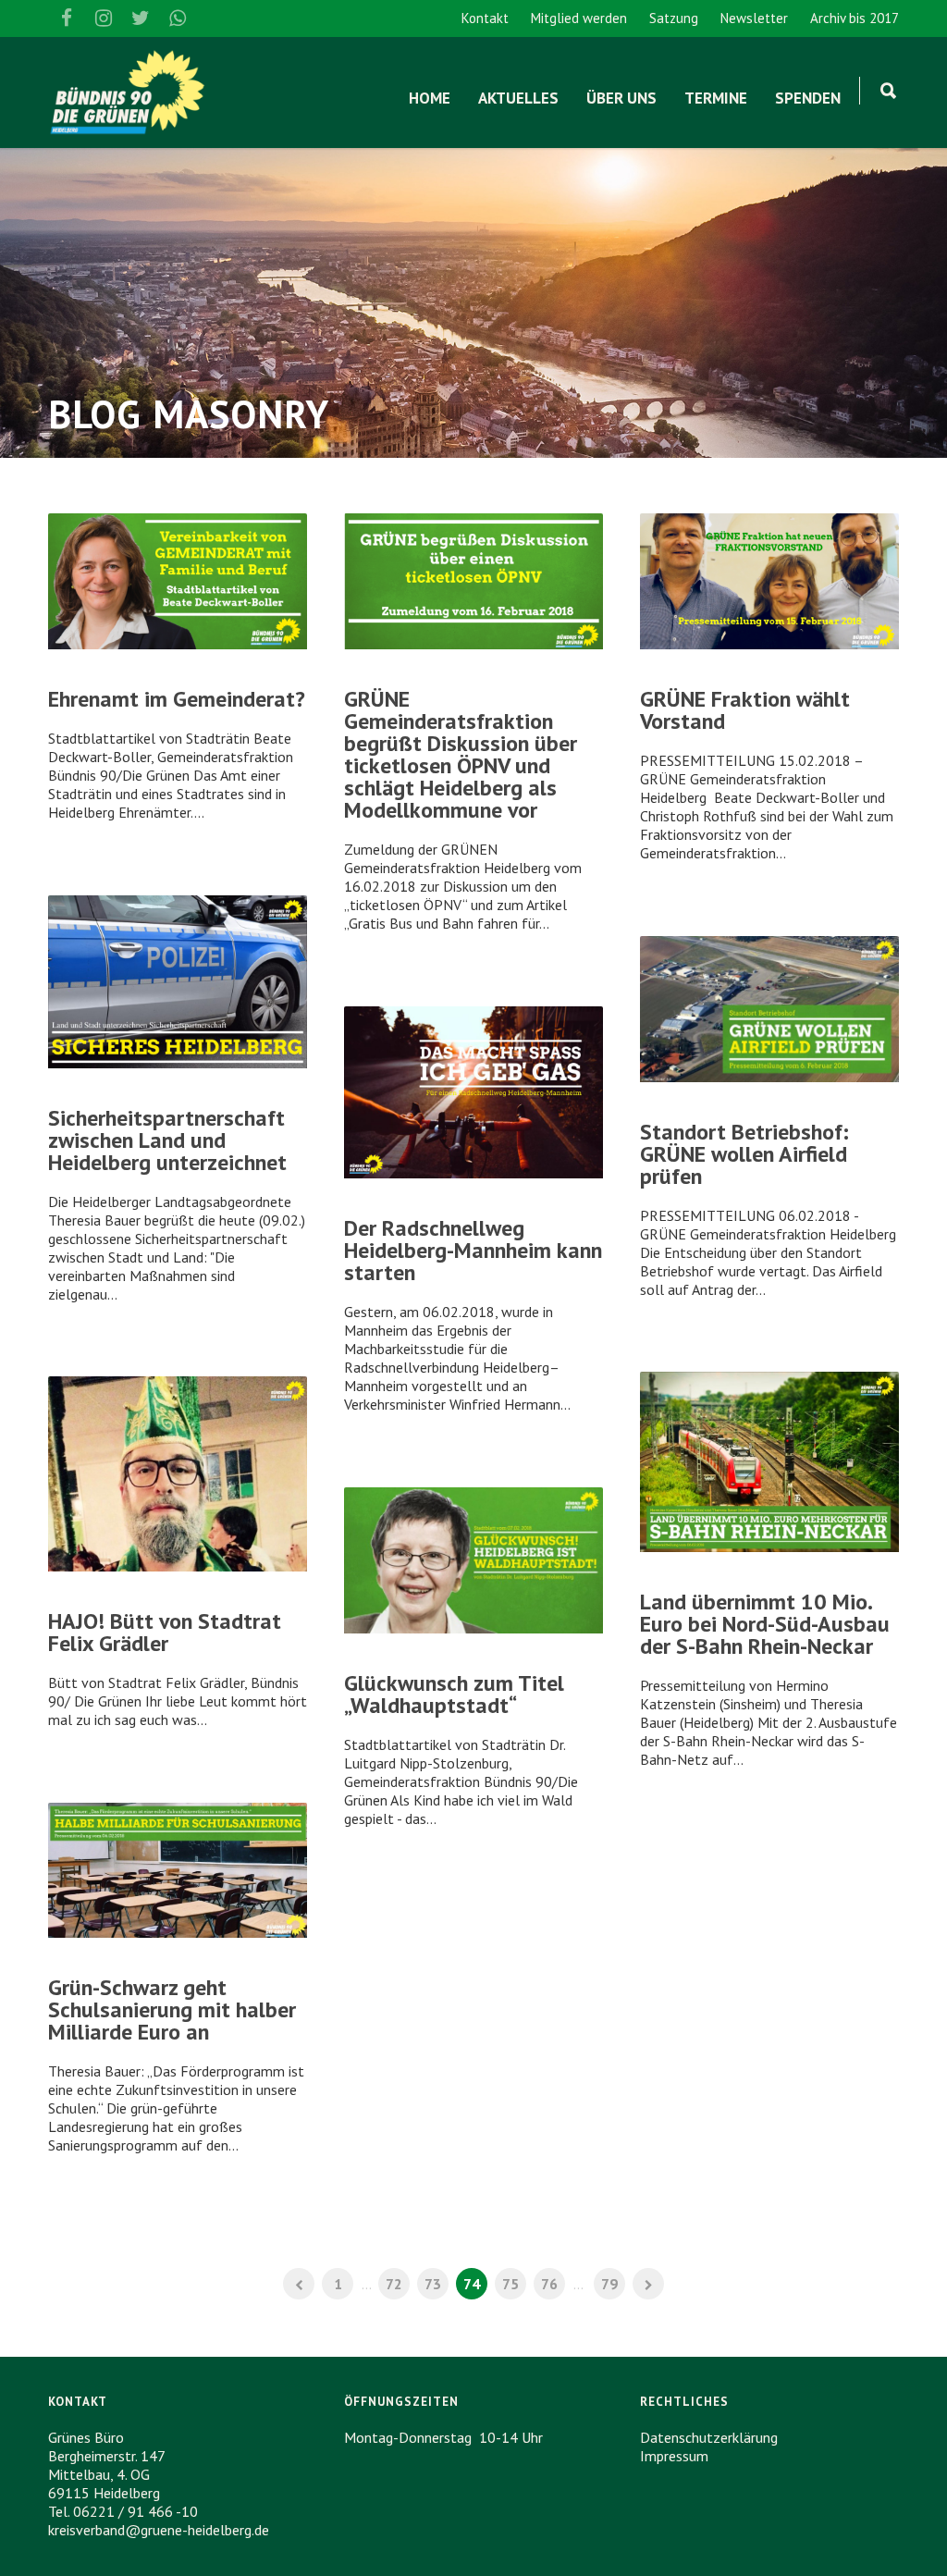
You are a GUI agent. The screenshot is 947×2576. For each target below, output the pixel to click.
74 (472, 2284)
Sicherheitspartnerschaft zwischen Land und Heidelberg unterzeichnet (167, 1140)
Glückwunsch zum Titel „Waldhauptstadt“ (454, 1694)
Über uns (621, 98)
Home (430, 98)
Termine (716, 98)
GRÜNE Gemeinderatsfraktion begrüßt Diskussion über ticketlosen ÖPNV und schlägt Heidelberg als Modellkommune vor (461, 754)
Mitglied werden (579, 18)
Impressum (674, 2456)
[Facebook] (67, 18)
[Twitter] (141, 18)
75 (510, 2284)
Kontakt (485, 18)
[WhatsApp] (178, 18)
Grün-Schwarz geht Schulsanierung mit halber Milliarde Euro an (172, 2009)
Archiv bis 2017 (855, 18)
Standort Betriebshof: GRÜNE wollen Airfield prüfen (744, 1154)
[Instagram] (104, 18)
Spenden (808, 98)
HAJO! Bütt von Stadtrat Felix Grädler (165, 1632)
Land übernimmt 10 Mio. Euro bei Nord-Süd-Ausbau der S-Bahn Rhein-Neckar (765, 1624)
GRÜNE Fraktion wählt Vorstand (745, 710)
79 (609, 2284)
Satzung (674, 18)
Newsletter (754, 18)
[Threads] (215, 18)
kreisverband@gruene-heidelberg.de (159, 2530)
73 (433, 2284)
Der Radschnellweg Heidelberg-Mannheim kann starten (473, 1250)
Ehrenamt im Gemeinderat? (177, 699)
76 (549, 2284)
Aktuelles (518, 98)
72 (394, 2284)
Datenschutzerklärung (709, 2437)
